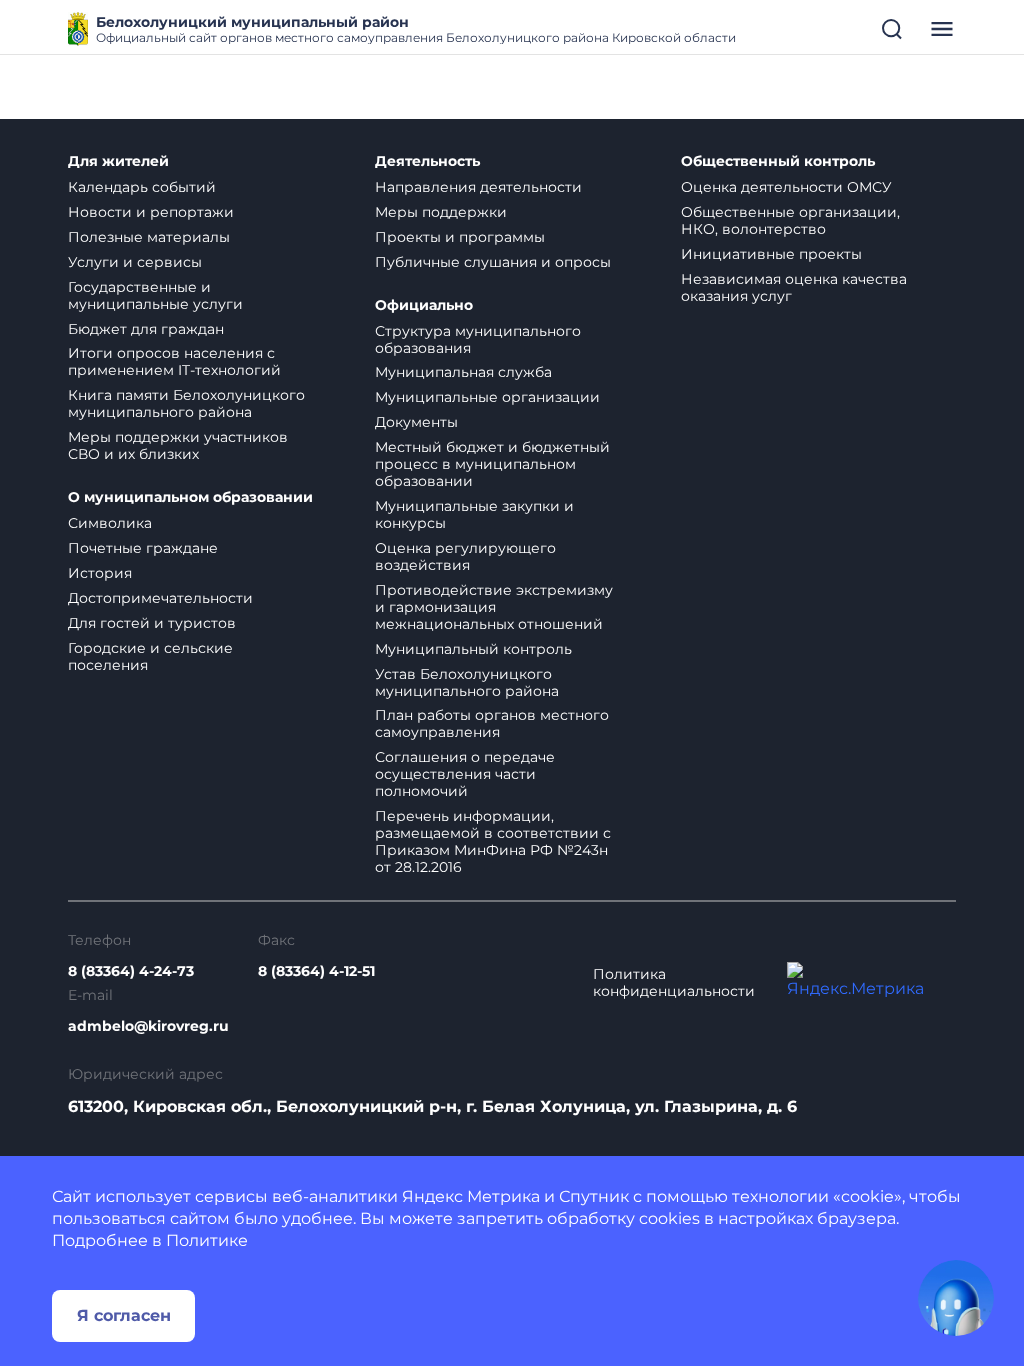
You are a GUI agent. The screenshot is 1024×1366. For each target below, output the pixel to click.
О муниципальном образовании (190, 497)
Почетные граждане (143, 548)
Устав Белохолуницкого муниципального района (467, 682)
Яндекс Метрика (471, 1196)
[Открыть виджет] (956, 1298)
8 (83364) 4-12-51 (316, 971)
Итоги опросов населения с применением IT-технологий (174, 361)
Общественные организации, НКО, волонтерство (790, 220)
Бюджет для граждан (146, 329)
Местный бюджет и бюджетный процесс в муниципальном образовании (492, 464)
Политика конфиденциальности (674, 983)
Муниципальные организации (487, 397)
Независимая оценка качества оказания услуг (794, 287)
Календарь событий (142, 187)
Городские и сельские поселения (150, 656)
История (100, 573)
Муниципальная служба (463, 372)
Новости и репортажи (151, 212)
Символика (110, 523)
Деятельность (427, 161)
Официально (424, 305)
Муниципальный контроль (473, 649)
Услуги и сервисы (135, 262)
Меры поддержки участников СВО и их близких (178, 445)
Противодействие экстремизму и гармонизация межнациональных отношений (494, 607)
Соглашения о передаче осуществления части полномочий (465, 774)
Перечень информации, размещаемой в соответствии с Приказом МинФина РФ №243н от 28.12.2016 (493, 841)
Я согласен (124, 1315)
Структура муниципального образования (478, 339)
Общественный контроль (778, 161)
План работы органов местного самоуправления (492, 723)
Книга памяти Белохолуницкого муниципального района (186, 403)
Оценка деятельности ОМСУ (786, 187)
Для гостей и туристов (152, 623)
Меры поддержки (441, 212)
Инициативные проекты (771, 254)
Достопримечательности (160, 598)
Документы (416, 422)
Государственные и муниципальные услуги (155, 295)
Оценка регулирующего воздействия (465, 556)
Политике (207, 1240)
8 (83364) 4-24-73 (131, 971)
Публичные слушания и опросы (493, 262)
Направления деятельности (478, 187)
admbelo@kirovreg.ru (148, 1026)
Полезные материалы (149, 237)
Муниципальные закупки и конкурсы (474, 514)
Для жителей (118, 161)
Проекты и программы (460, 237)
